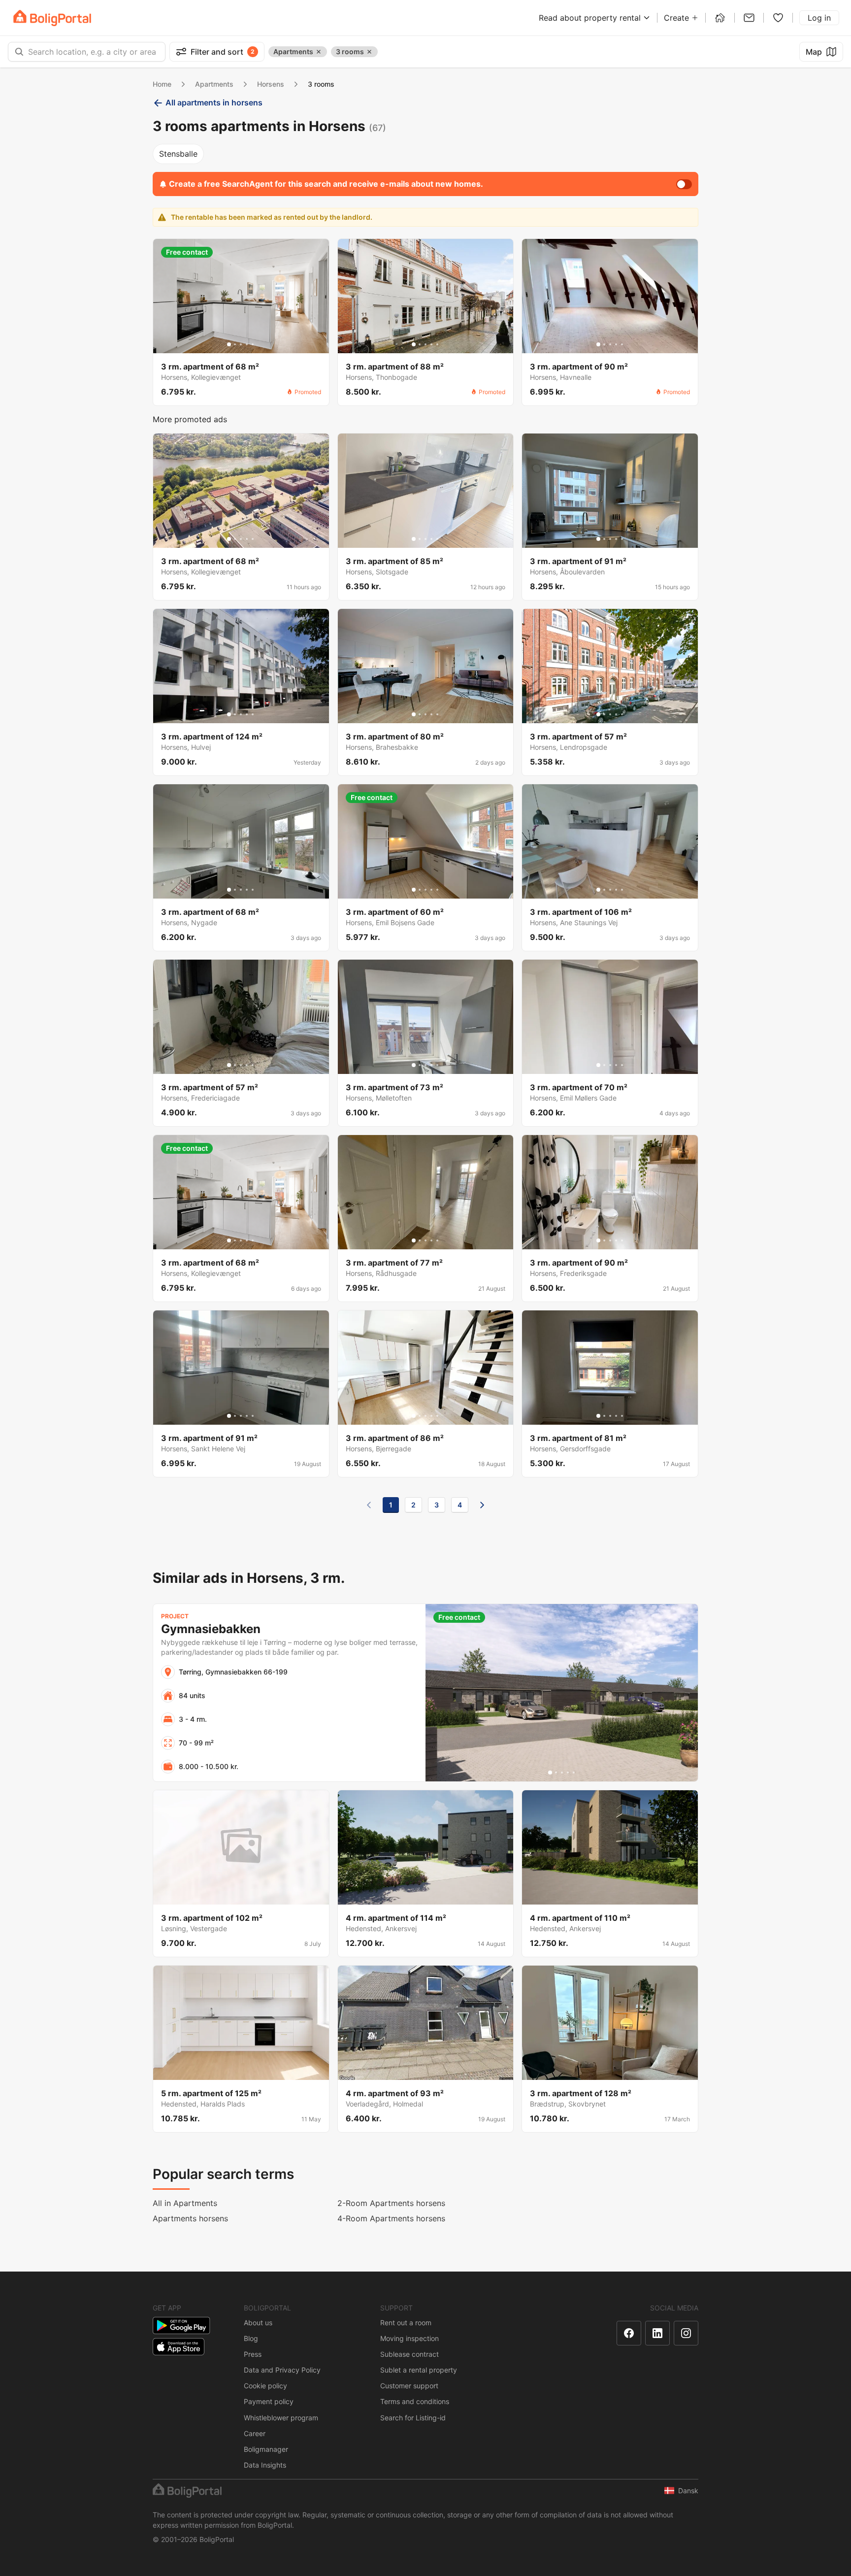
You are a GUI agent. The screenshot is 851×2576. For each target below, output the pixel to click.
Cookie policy (265, 2386)
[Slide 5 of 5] (253, 344)
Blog (251, 2338)
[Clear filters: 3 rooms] (369, 52)
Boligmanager (266, 2449)
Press (253, 2354)
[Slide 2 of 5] (235, 344)
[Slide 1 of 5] (229, 344)
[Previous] (369, 1505)
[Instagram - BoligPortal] (686, 2333)
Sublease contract (409, 2354)
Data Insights (265, 2465)
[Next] (482, 1505)
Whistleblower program (281, 2418)
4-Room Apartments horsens (391, 2218)
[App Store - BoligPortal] (179, 2347)
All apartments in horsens (214, 102)
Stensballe (178, 154)
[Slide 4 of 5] (247, 344)
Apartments (214, 84)
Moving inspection (409, 2338)
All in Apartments (185, 2203)
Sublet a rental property (419, 2370)
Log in (819, 18)
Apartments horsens (190, 2218)
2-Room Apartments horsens (391, 2203)
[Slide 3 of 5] (241, 344)
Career (255, 2433)
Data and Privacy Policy (282, 2370)
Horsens (271, 84)
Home (162, 84)
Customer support (409, 2386)
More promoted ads (190, 419)
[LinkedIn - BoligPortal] (657, 2333)
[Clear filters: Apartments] (319, 52)
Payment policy (269, 2401)
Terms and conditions (415, 2401)
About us (258, 2323)
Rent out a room (406, 2323)
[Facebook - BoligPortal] (629, 2333)
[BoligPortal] (52, 18)
